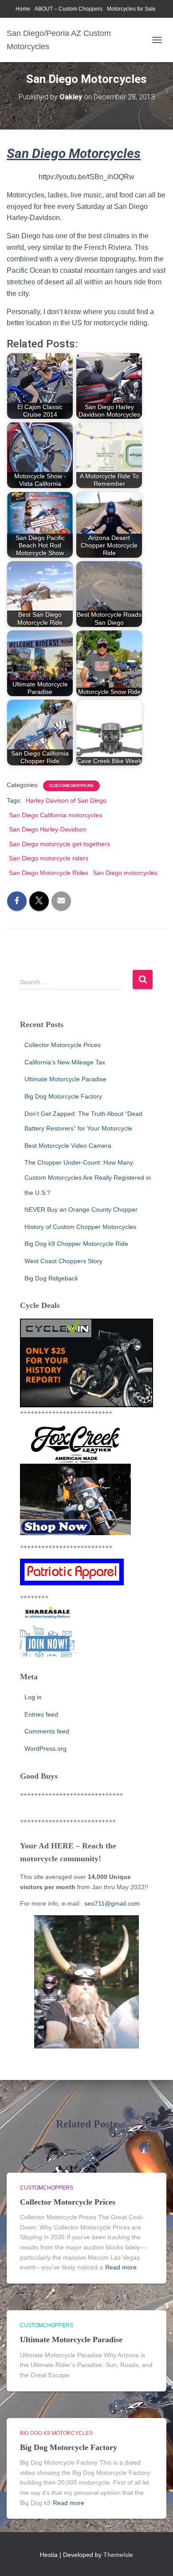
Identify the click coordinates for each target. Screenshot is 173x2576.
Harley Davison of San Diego (66, 800)
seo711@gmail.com (111, 1903)
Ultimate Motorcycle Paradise (65, 1079)
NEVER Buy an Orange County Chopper (81, 1209)
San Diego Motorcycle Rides (49, 873)
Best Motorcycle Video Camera (68, 1146)
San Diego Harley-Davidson (48, 829)
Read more (121, 2267)
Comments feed (47, 1731)
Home (23, 9)
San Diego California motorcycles (55, 815)
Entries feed (41, 1714)
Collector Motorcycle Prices (63, 1045)
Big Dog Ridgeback (51, 1278)
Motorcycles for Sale (131, 9)
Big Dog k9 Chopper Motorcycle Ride (76, 1244)
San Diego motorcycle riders (49, 858)
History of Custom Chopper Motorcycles (80, 1227)
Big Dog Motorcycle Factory (63, 1096)
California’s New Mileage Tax (65, 1062)
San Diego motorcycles (125, 873)
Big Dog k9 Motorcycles (56, 2433)
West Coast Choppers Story (63, 1261)
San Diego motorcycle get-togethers (59, 844)
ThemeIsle (118, 2555)
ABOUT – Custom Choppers (69, 9)
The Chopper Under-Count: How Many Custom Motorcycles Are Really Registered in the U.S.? (88, 1177)
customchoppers (71, 786)
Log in (33, 1697)
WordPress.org (45, 1749)
